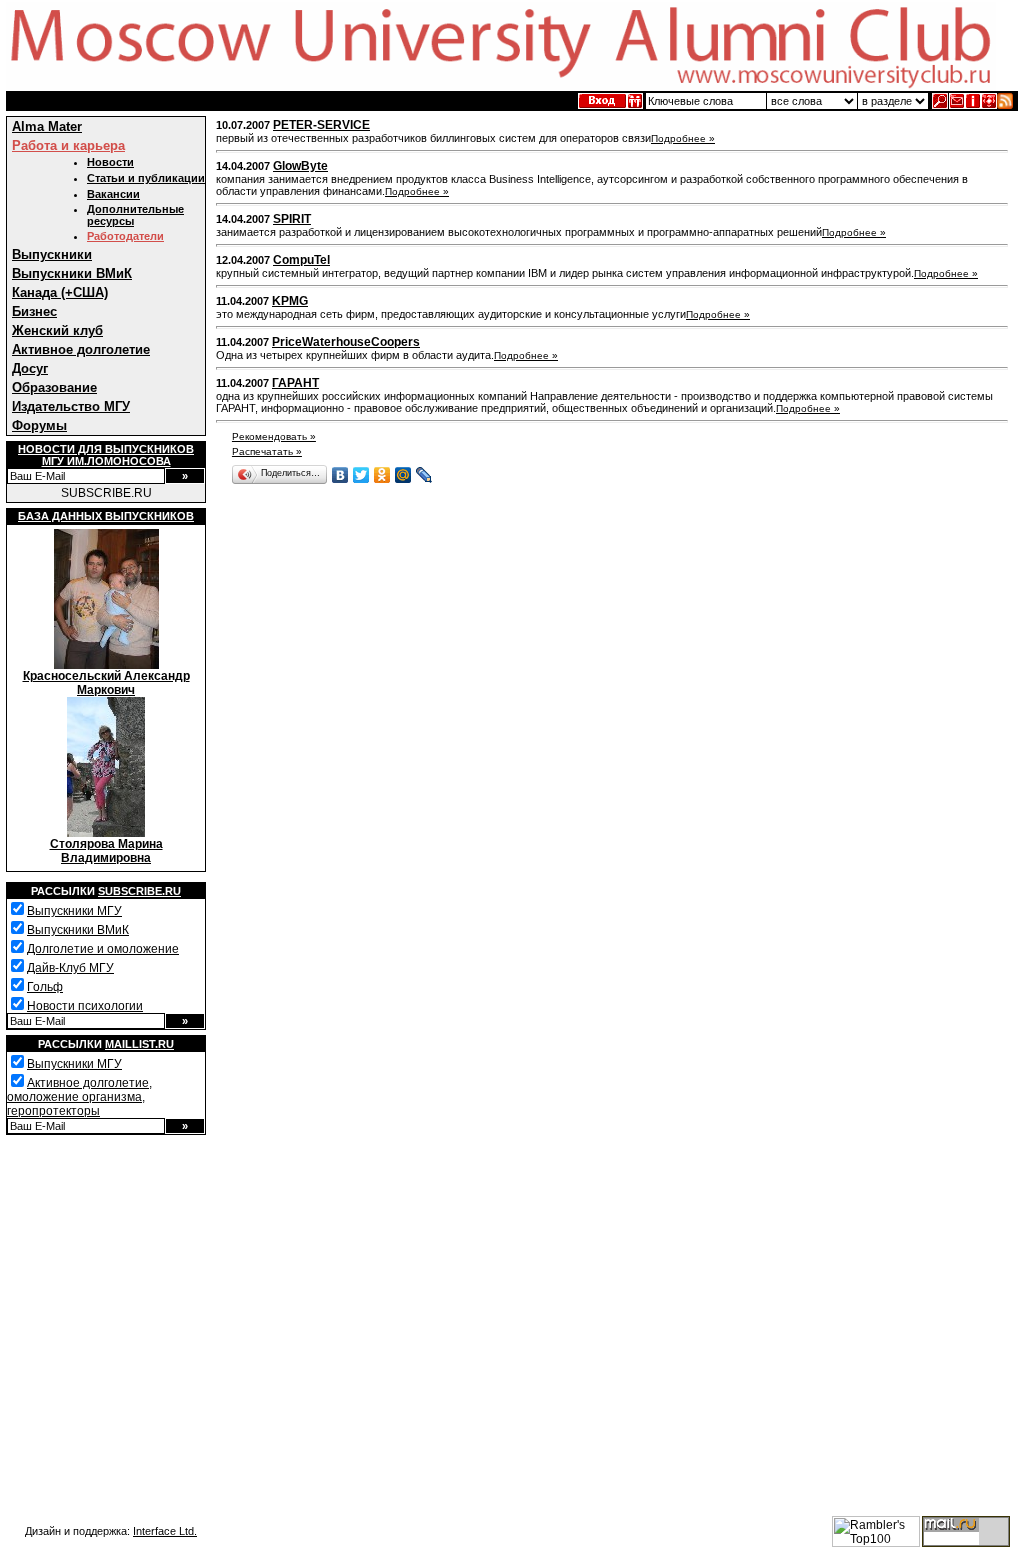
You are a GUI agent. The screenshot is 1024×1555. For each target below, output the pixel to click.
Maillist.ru (139, 1044)
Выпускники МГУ (74, 911)
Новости (110, 162)
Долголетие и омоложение (103, 949)
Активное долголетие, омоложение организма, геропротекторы (79, 1097)
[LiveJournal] (424, 475)
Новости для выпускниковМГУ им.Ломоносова (106, 455)
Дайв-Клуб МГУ (70, 968)
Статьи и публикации (146, 178)
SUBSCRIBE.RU (106, 493)
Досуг (30, 368)
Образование (54, 387)
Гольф (45, 987)
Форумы (39, 425)
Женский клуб (57, 330)
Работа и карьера (68, 145)
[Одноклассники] (382, 475)
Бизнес (34, 311)
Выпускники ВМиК (72, 273)
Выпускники (52, 254)
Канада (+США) (60, 292)
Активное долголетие (81, 349)
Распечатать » (267, 451)
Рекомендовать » (274, 436)
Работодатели (125, 236)
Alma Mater (47, 126)
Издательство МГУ (71, 406)
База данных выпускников (106, 516)
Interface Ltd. (165, 1531)
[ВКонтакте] (340, 475)
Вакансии (113, 194)
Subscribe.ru (139, 891)
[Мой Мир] (403, 475)
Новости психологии (85, 1006)
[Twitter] (361, 475)
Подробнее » (683, 138)
